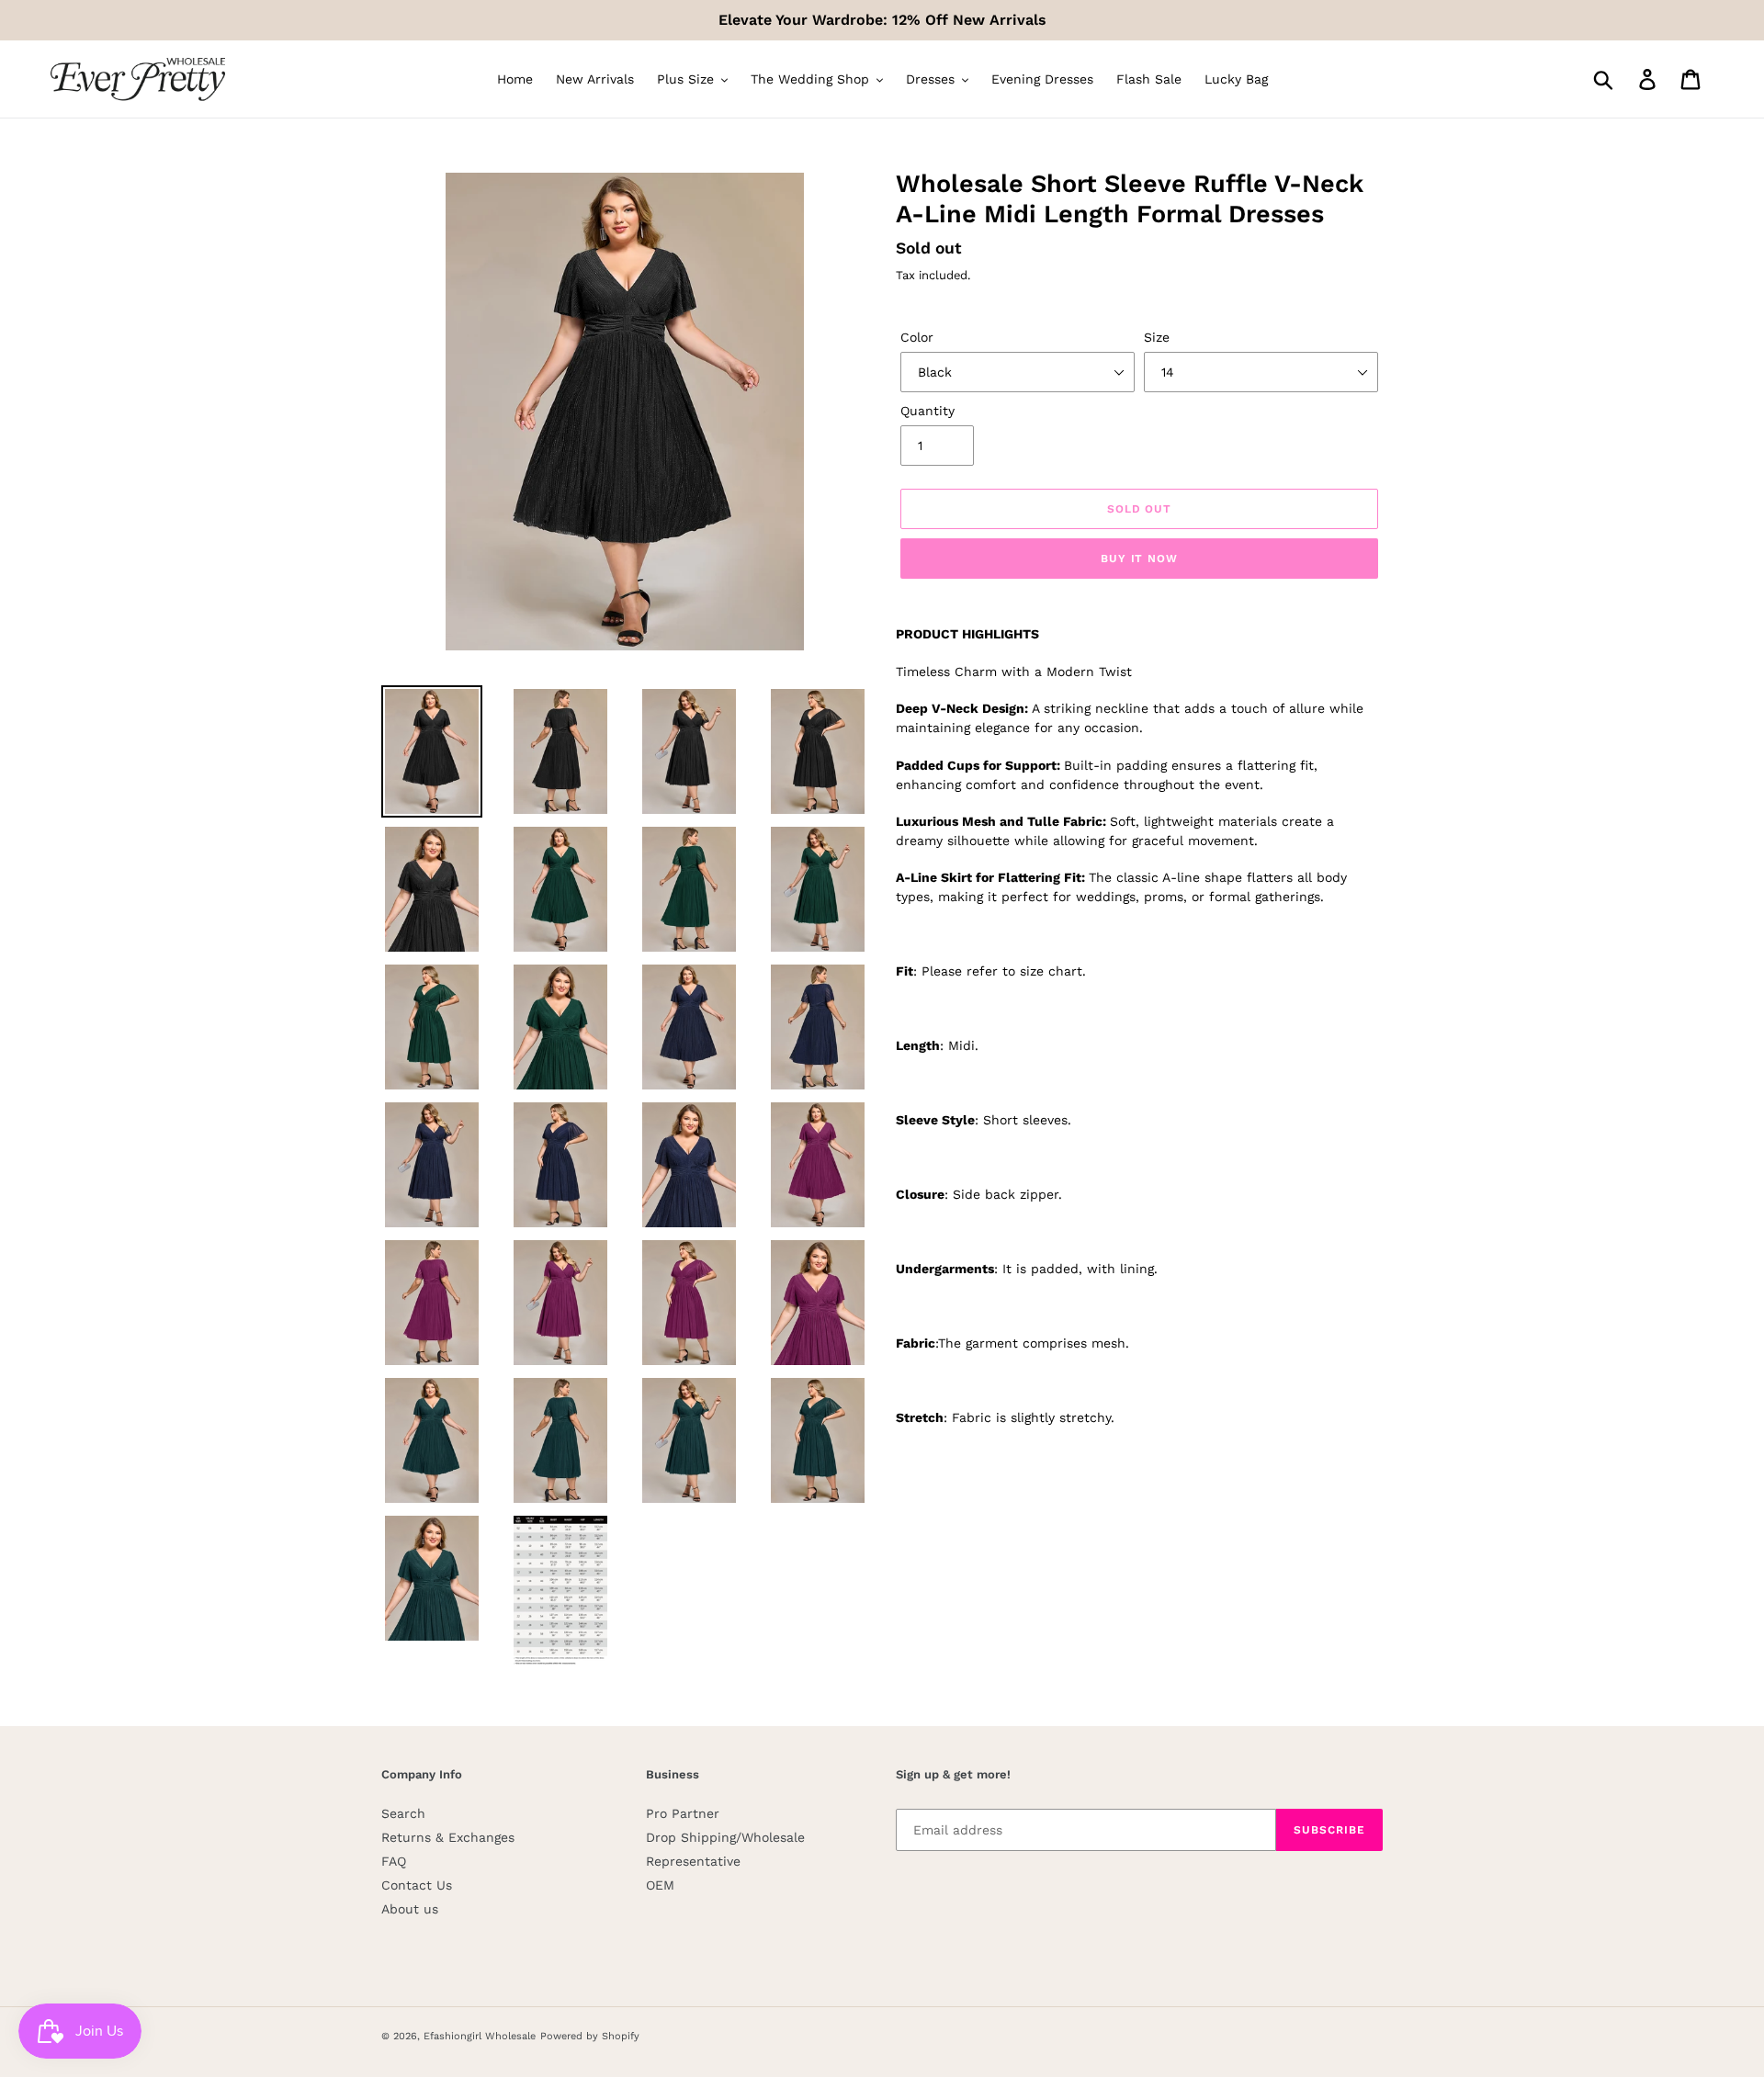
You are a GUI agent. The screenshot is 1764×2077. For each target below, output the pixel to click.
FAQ (394, 1861)
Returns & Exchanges (448, 1837)
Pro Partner (683, 1813)
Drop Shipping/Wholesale (725, 1837)
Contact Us (417, 1885)
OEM (660, 1885)
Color (917, 337)
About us (410, 1909)
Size (1157, 337)
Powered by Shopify (590, 2036)
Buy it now (1140, 559)
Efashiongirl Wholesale (480, 2036)
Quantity (927, 411)
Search (403, 1813)
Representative (693, 1861)
